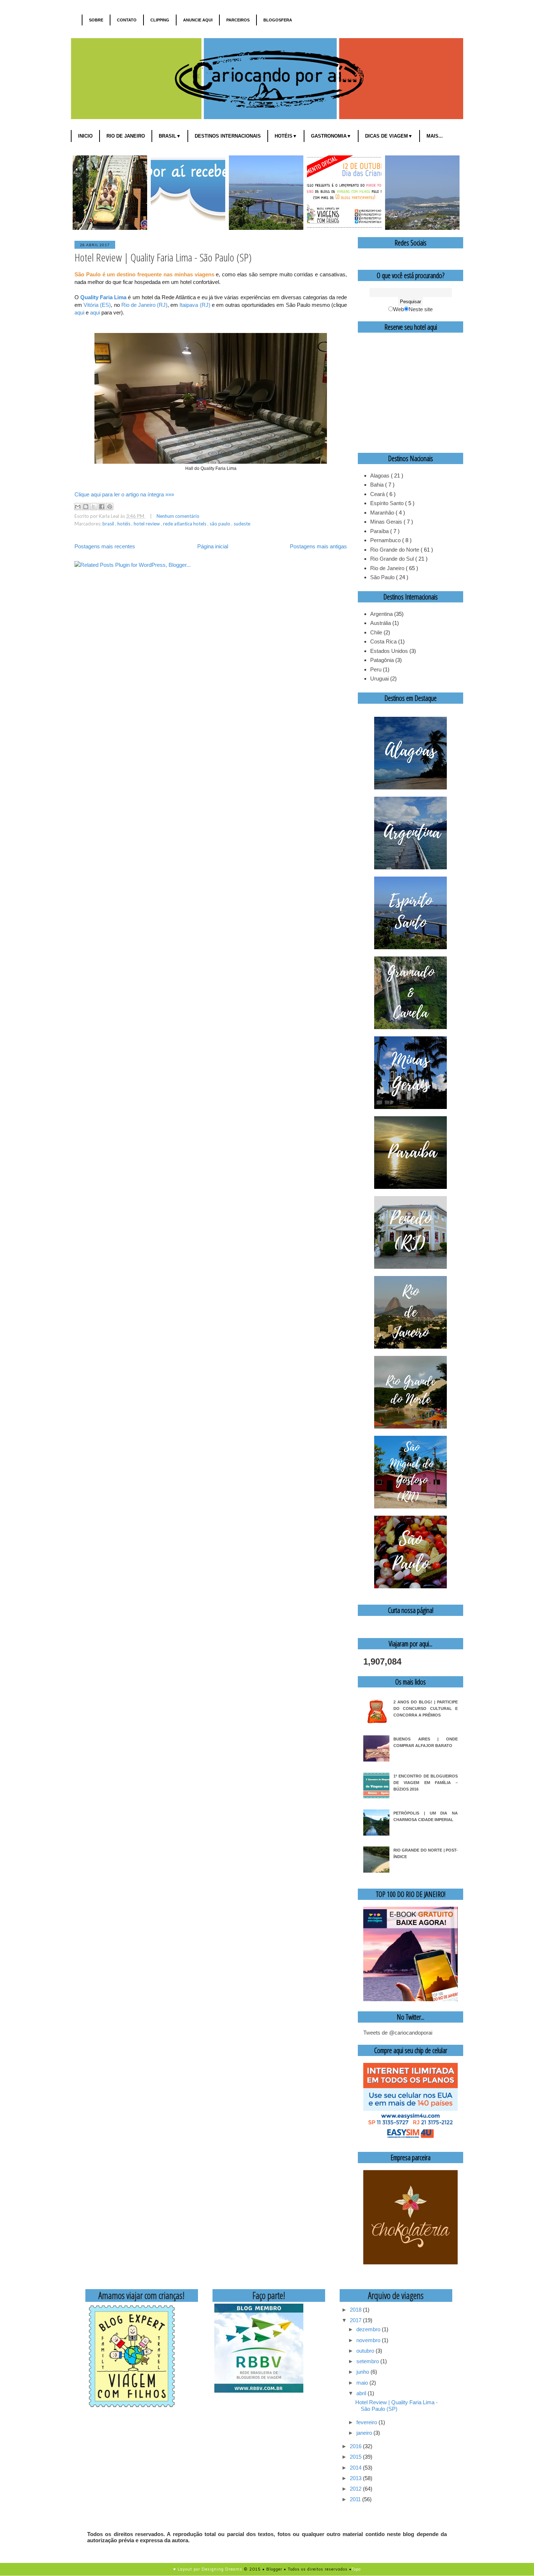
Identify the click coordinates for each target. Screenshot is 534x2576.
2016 (356, 2446)
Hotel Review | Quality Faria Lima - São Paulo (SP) (163, 257)
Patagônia (382, 660)
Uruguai (379, 678)
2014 (356, 2468)
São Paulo (221, 524)
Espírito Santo (388, 503)
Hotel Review (147, 524)
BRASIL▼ (170, 136)
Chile (376, 632)
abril (362, 2393)
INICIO (85, 136)
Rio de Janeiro (388, 568)
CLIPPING (160, 20)
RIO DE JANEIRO (126, 136)
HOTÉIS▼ (286, 136)
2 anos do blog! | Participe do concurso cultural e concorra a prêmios (426, 1708)
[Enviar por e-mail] (78, 507)
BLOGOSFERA (278, 20)
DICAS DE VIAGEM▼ (389, 136)
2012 (356, 2489)
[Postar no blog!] (86, 507)
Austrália (381, 623)
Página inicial (213, 546)
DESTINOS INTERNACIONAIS (228, 136)
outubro (366, 2351)
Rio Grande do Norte (395, 550)
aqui (79, 312)
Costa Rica (383, 641)
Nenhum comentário (178, 516)
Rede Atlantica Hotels (185, 524)
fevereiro (367, 2422)
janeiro (365, 2433)
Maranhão (383, 513)
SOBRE (96, 20)
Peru (376, 669)
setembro (368, 2361)
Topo (356, 2569)
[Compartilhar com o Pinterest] (110, 507)
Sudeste (242, 524)
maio (363, 2383)
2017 (356, 2320)
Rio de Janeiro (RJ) (144, 305)
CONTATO (127, 20)
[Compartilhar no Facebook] (102, 507)
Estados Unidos (389, 651)
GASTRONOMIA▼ (331, 136)
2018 (356, 2310)
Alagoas (381, 476)
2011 (356, 2499)
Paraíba (380, 531)
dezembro (369, 2329)
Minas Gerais (387, 522)
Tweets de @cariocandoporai (398, 2033)
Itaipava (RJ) (195, 305)
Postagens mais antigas (318, 546)
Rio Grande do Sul (393, 559)
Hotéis (124, 524)
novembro (369, 2340)
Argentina (381, 614)
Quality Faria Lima (103, 297)
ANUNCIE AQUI (198, 20)
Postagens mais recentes (105, 546)
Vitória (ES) (97, 305)
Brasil (109, 524)
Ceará (378, 494)
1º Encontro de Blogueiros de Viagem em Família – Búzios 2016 (426, 1783)
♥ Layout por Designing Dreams (208, 2569)
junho (363, 2372)
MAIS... (435, 136)
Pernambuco (386, 540)
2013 (356, 2478)
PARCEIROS (238, 20)
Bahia (378, 485)
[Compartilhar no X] (94, 507)
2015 (356, 2457)
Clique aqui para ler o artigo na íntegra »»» (124, 494)
